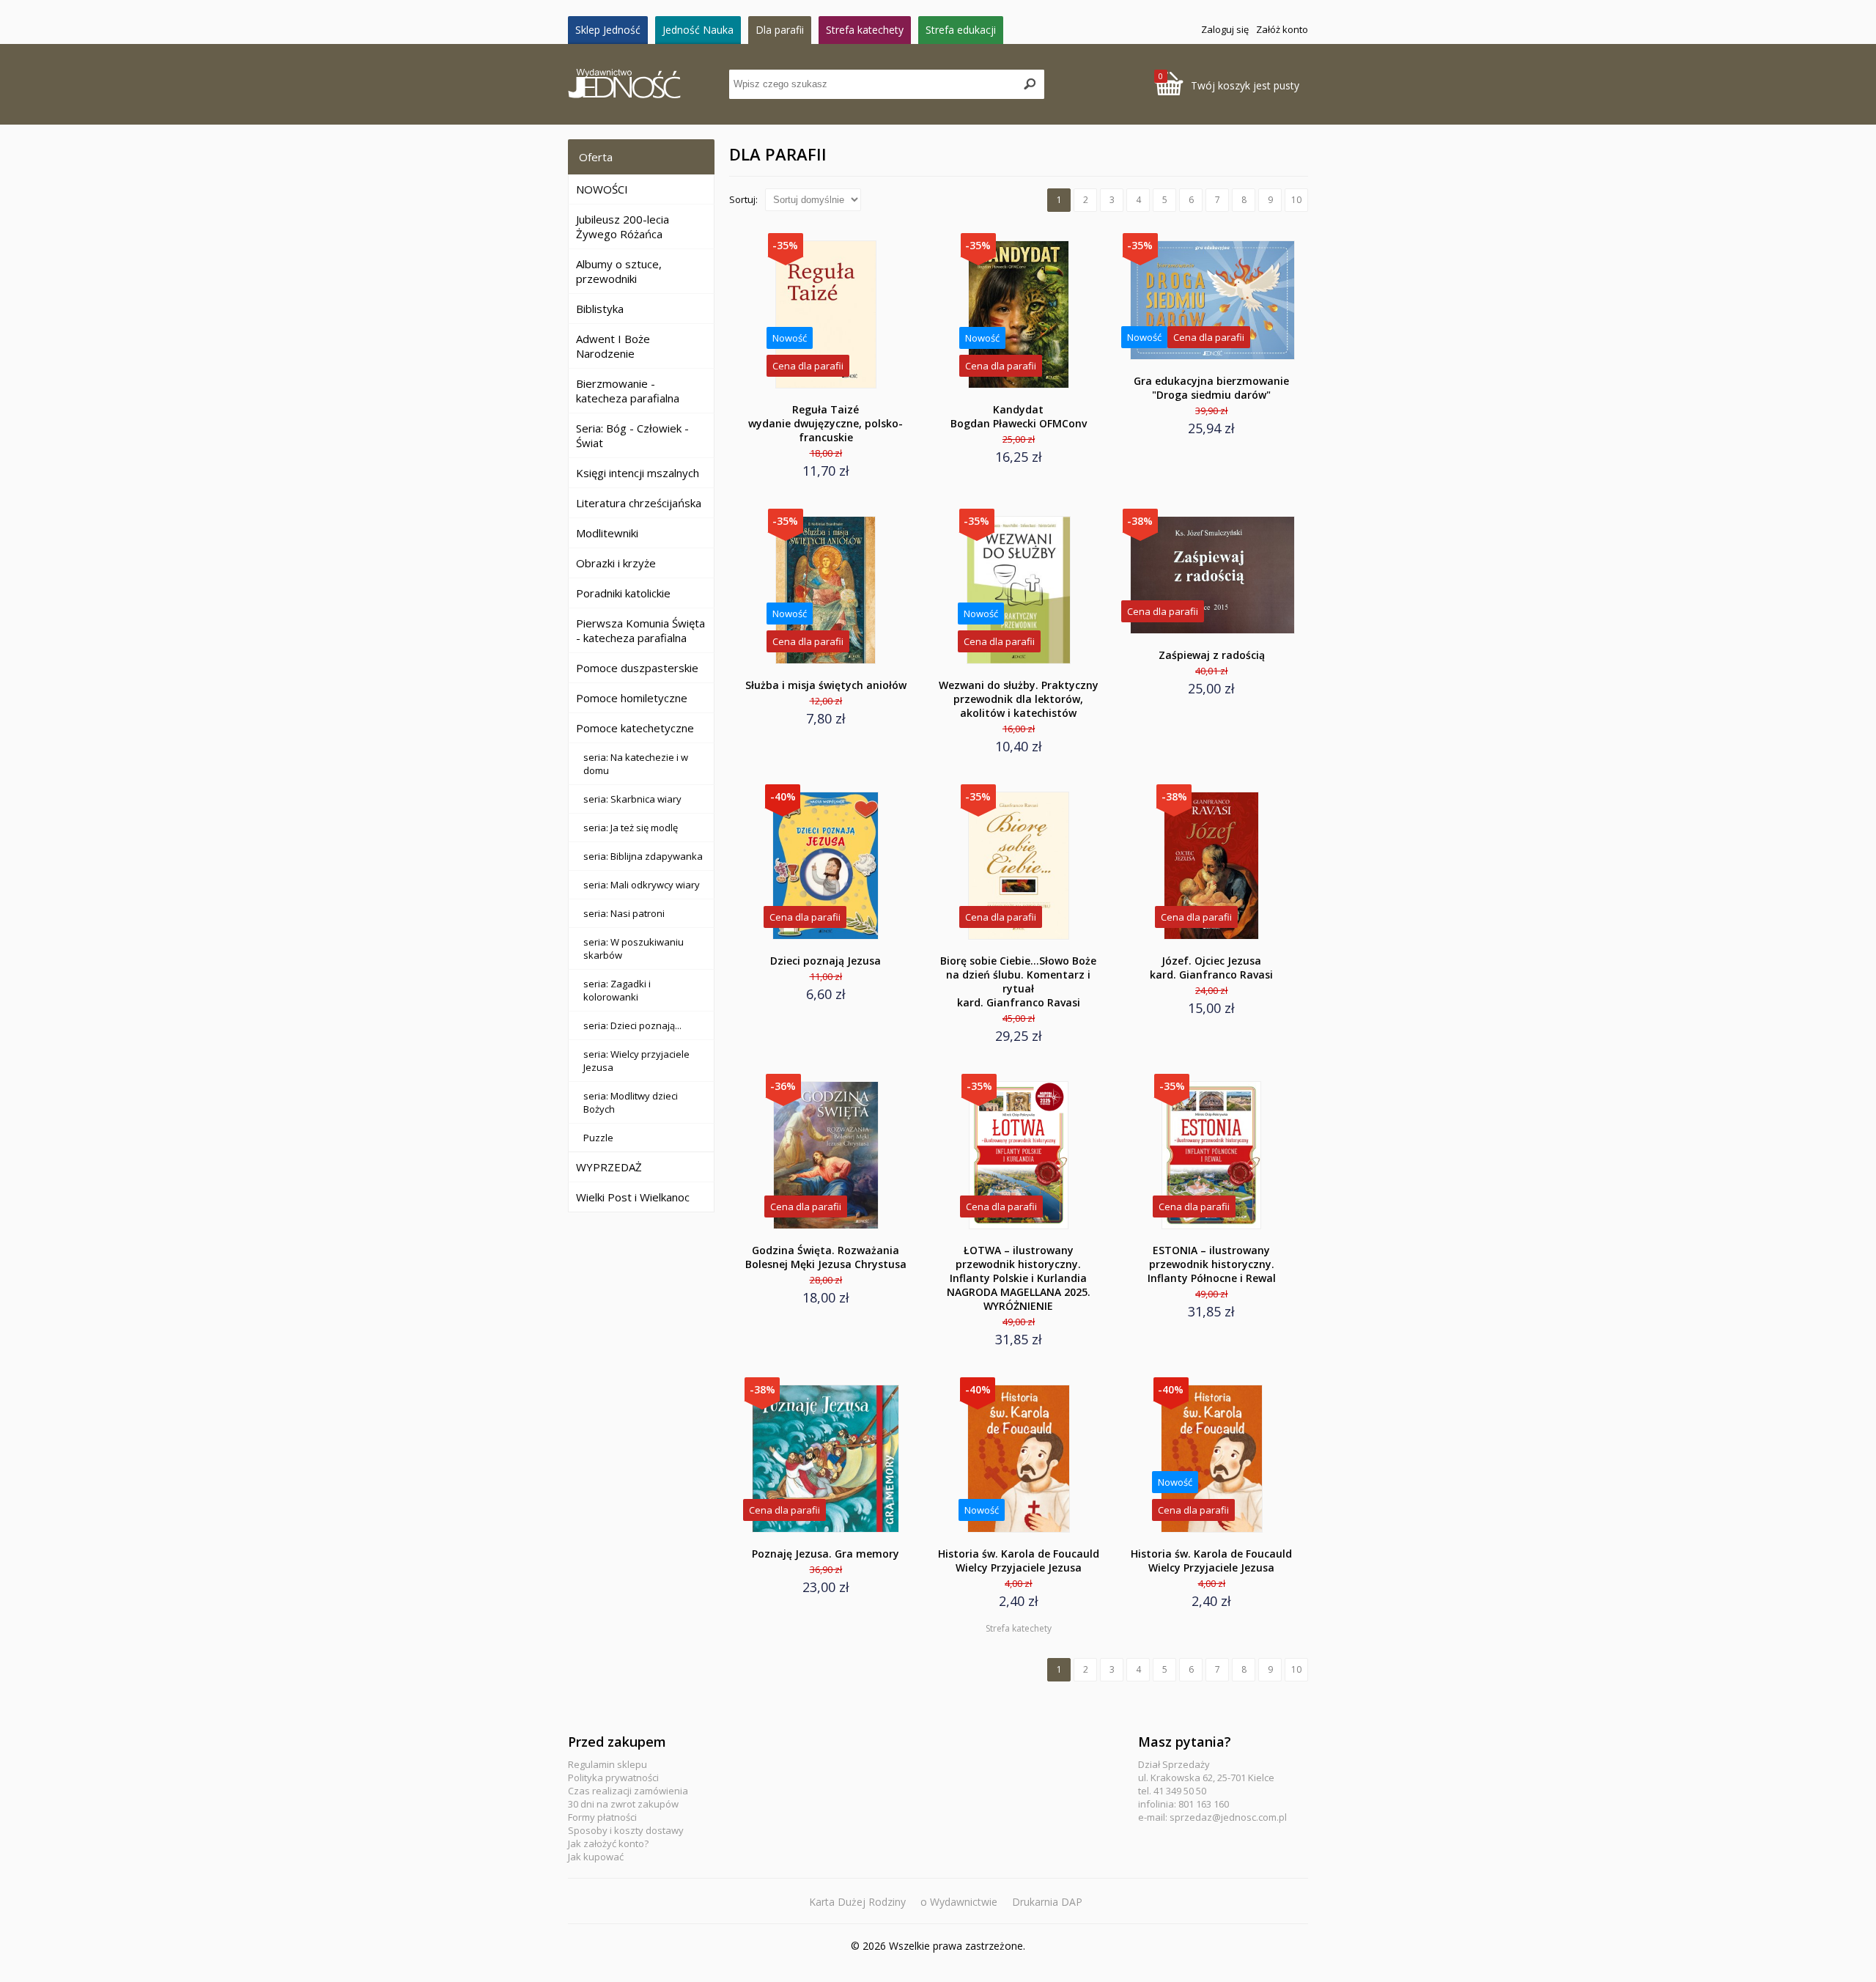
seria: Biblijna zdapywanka (643, 856)
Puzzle (598, 1138)
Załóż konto (1282, 29)
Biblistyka (600, 309)
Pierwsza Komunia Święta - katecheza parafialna (640, 630)
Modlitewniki (607, 533)
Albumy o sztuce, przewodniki (619, 271)
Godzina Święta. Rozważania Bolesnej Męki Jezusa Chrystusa (826, 1257)
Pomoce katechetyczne (635, 728)
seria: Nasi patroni (624, 913)
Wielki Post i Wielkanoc (633, 1197)
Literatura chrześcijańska (639, 503)
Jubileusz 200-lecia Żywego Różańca (623, 226)
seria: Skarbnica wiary (632, 799)
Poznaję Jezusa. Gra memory (826, 1554)
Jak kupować (596, 1857)
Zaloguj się (1225, 29)
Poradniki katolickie (623, 593)
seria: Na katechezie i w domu (636, 764)
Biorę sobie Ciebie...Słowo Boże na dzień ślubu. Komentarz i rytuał (1018, 981)
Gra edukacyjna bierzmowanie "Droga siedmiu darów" (1211, 388)
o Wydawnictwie (959, 1902)
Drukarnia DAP (1047, 1902)
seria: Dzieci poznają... (632, 1025)
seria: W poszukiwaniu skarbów (634, 948)
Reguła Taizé (826, 423)
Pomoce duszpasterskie (637, 668)
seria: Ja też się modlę (631, 828)
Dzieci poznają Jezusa (826, 961)
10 (1296, 200)
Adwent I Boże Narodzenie (613, 346)
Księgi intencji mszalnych (638, 473)
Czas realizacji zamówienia (628, 1791)
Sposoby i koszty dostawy (626, 1830)
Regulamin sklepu (608, 1764)
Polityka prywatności (613, 1777)
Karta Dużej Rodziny (857, 1902)
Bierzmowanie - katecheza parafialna (628, 391)
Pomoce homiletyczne (632, 698)
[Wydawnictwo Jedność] (649, 85)
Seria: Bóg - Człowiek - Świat (632, 435)
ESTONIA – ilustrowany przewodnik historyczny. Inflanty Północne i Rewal (1212, 1264)
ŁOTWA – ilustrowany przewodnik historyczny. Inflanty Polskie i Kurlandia (1019, 1278)
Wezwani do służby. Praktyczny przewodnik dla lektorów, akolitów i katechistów (1019, 699)
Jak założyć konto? (608, 1843)
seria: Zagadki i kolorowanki (617, 990)
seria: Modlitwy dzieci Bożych (631, 1102)
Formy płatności (602, 1817)
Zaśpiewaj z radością (1212, 655)
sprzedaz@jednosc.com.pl (1228, 1817)
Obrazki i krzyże (616, 563)
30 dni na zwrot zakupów (623, 1804)
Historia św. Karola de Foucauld (1019, 1561)
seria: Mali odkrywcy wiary (642, 885)
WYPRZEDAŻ (609, 1167)
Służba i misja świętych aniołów (826, 685)
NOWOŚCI (602, 189)
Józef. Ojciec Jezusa (1211, 968)
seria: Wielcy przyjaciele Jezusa (636, 1061)
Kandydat (1019, 416)
